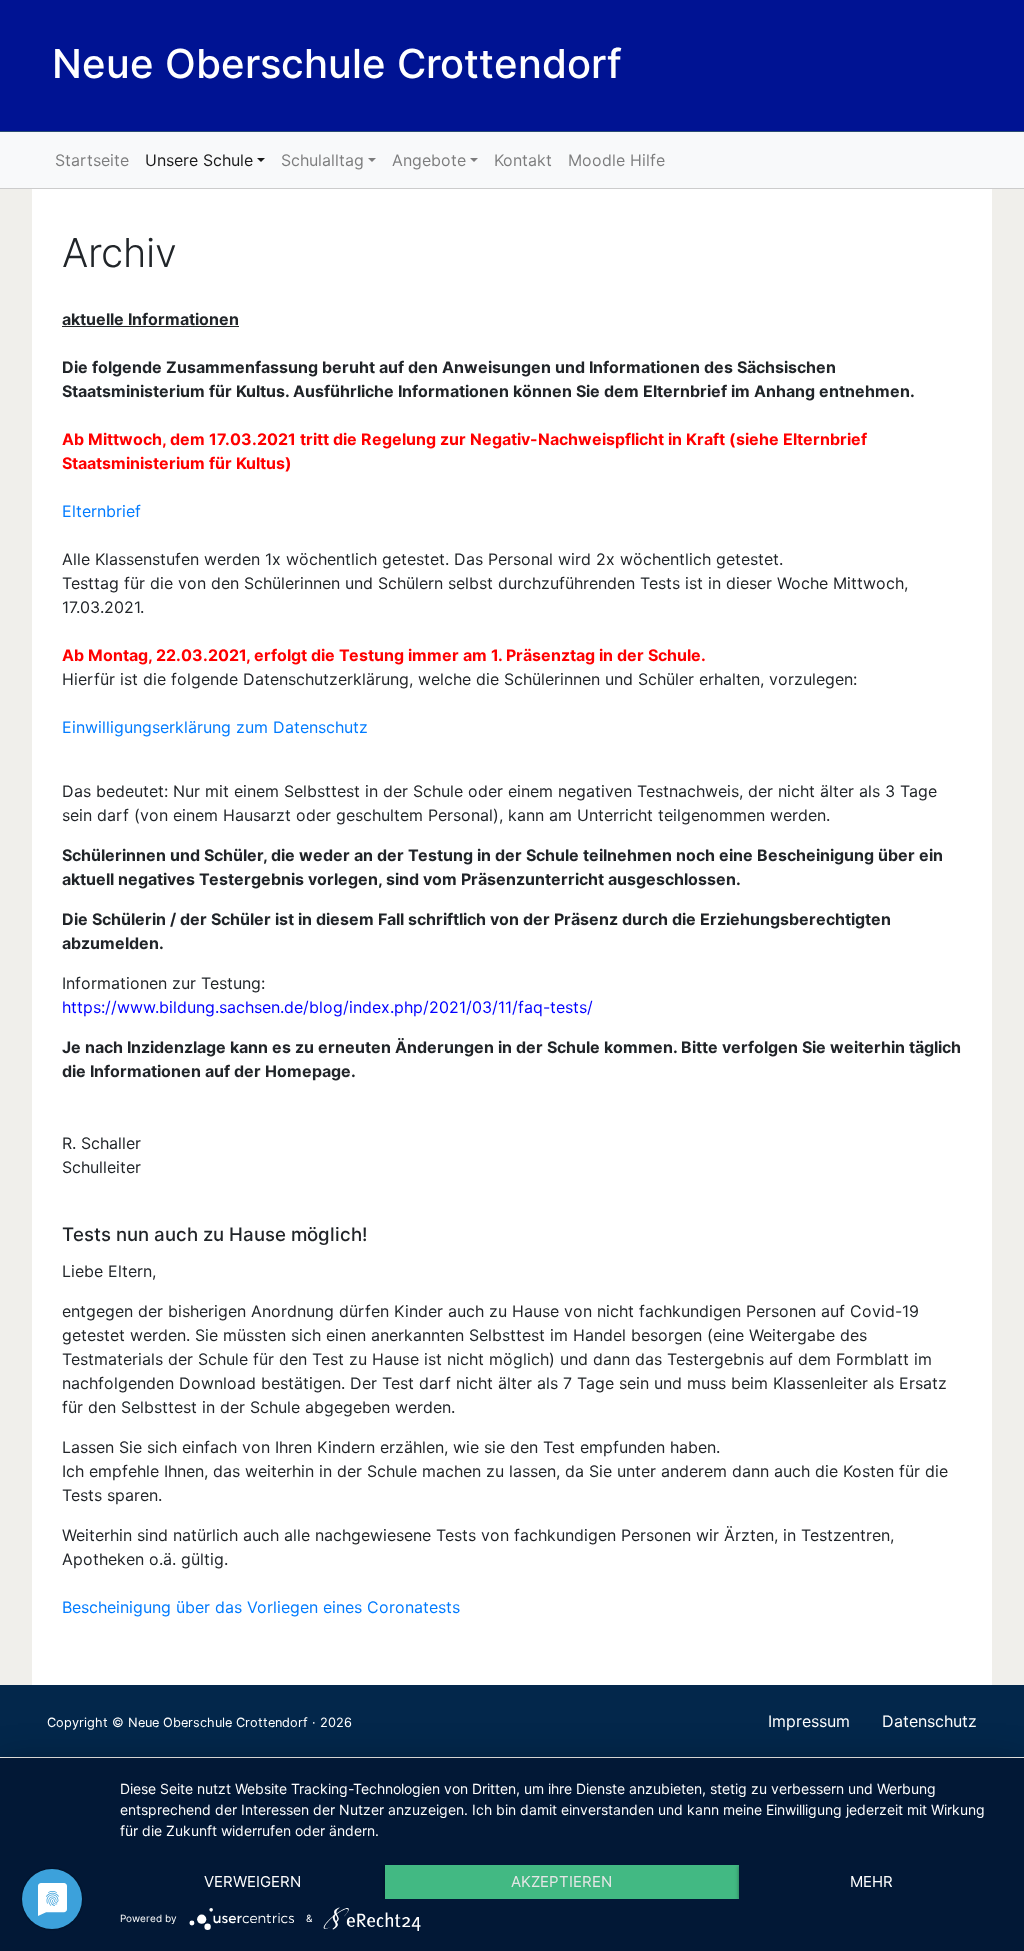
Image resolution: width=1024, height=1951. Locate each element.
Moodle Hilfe (616, 160)
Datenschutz (929, 1721)
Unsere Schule (199, 160)
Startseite (92, 160)
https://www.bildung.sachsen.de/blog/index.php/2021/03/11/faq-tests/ (327, 1007)
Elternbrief (101, 511)
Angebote (429, 160)
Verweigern (252, 1881)
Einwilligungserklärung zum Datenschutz (215, 727)
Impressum (809, 1721)
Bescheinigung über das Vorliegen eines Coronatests (261, 1607)
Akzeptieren (561, 1881)
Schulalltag (322, 160)
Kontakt (523, 160)
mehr (871, 1881)
